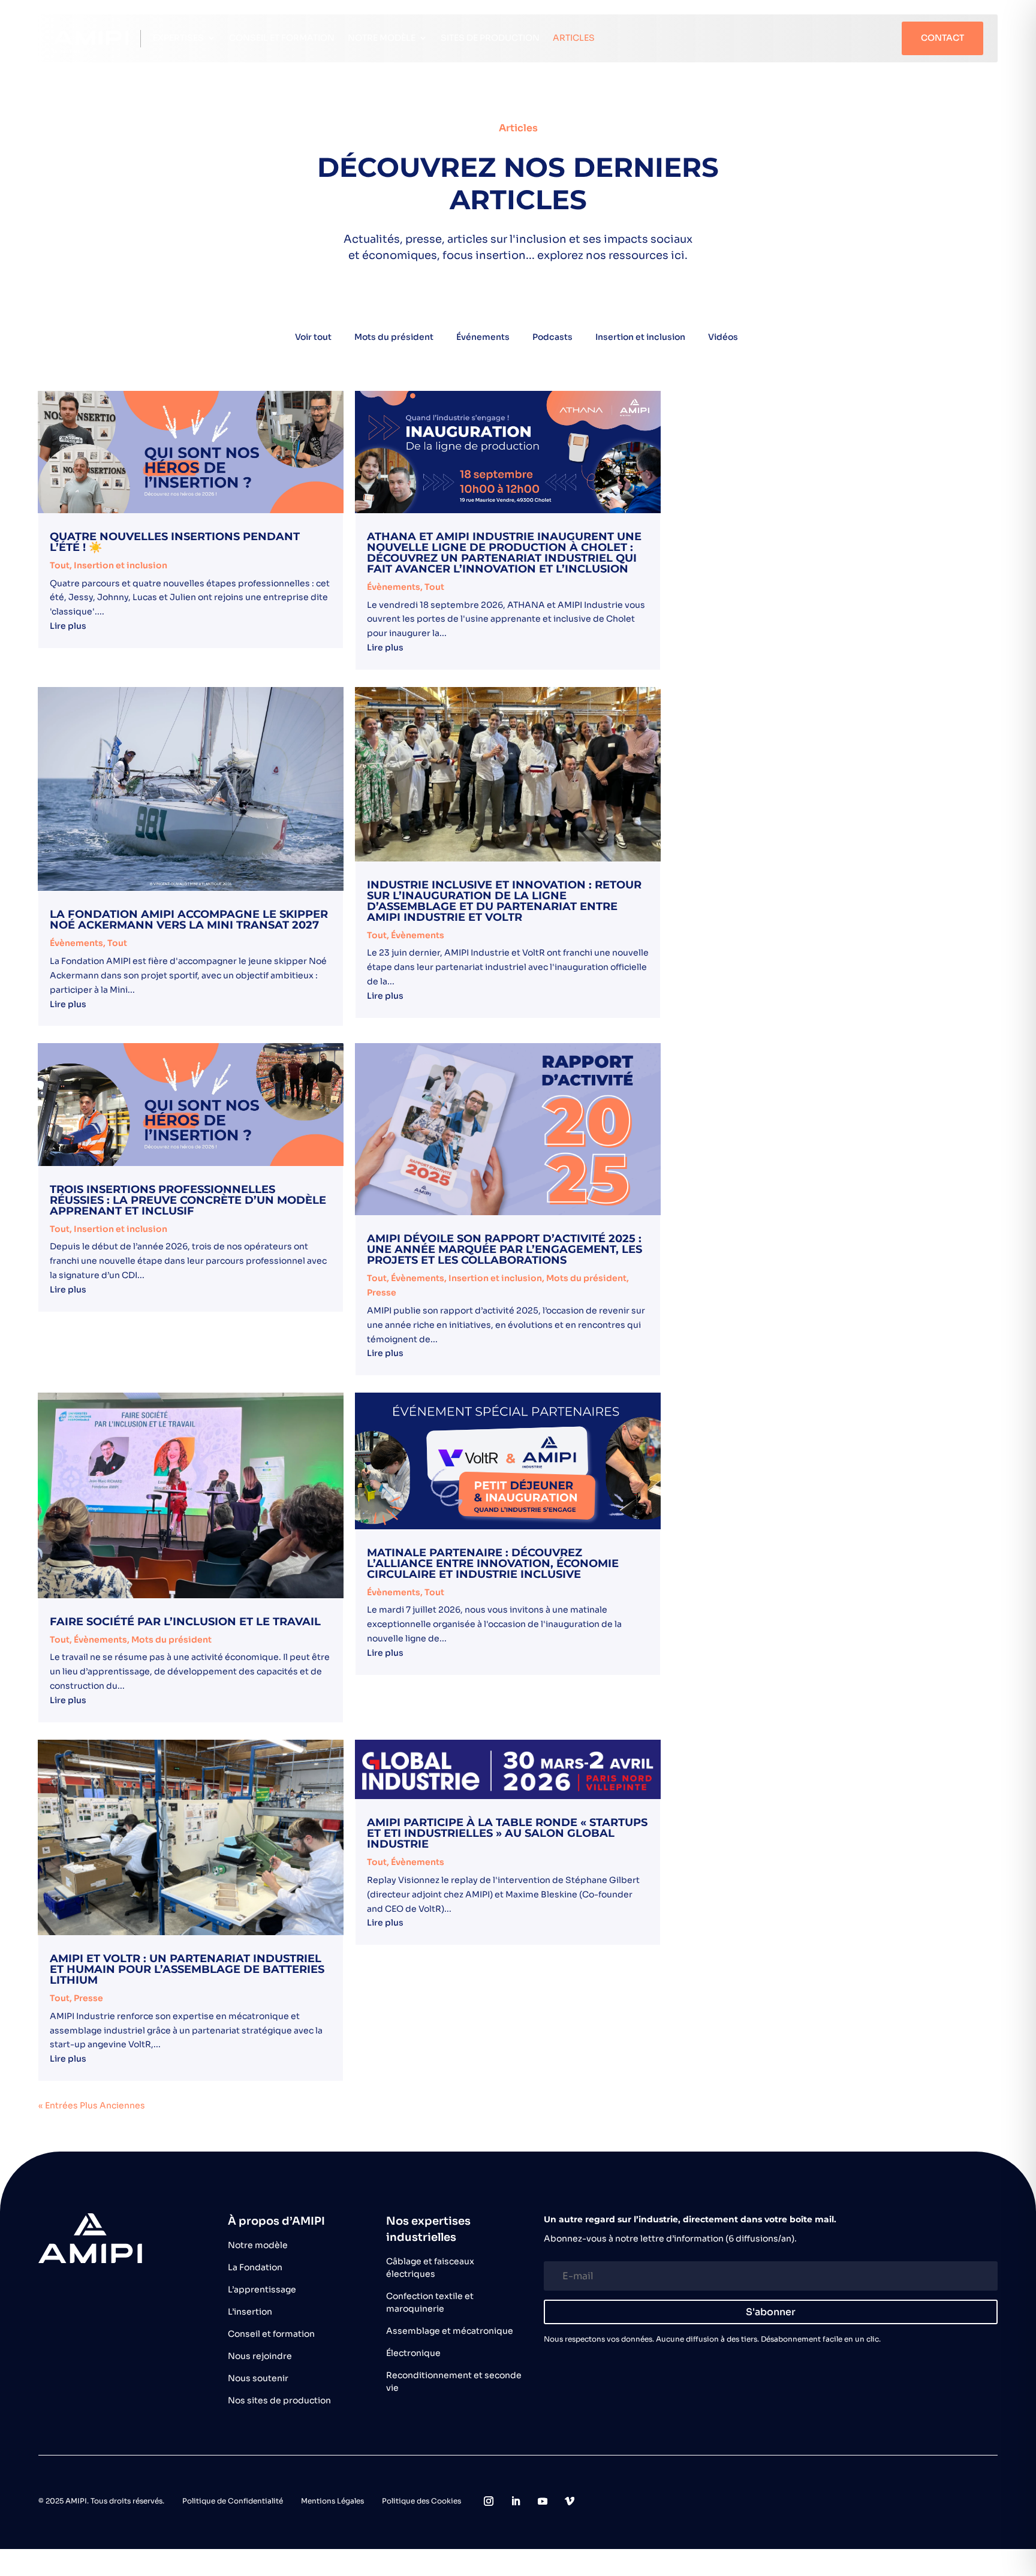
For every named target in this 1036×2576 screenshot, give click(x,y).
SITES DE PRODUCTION (490, 38)
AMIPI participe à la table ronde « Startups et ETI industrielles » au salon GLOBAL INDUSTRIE (507, 1833)
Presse (382, 1292)
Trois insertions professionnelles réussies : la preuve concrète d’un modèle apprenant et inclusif (188, 1200)
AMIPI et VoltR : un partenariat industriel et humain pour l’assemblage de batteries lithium (187, 1969)
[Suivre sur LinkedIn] (516, 2501)
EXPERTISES (178, 38)
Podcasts (552, 337)
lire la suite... (191, 628)
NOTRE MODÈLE (382, 38)
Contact (942, 38)
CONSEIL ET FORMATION (282, 38)
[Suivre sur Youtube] (543, 2501)
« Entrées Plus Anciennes (92, 2105)
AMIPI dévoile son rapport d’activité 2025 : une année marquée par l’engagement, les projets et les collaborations (505, 1249)
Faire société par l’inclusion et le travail (185, 1622)
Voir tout (313, 337)
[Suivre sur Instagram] (489, 2501)
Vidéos (723, 337)
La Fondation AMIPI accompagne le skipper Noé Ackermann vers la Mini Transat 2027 (189, 920)
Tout (60, 565)
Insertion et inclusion (640, 337)
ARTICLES (574, 38)
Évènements (394, 587)
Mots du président (394, 337)
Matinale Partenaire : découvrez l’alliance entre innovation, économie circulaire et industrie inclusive (493, 1563)
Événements (483, 337)
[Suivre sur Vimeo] (570, 2501)
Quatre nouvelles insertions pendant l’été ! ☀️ (175, 542)
